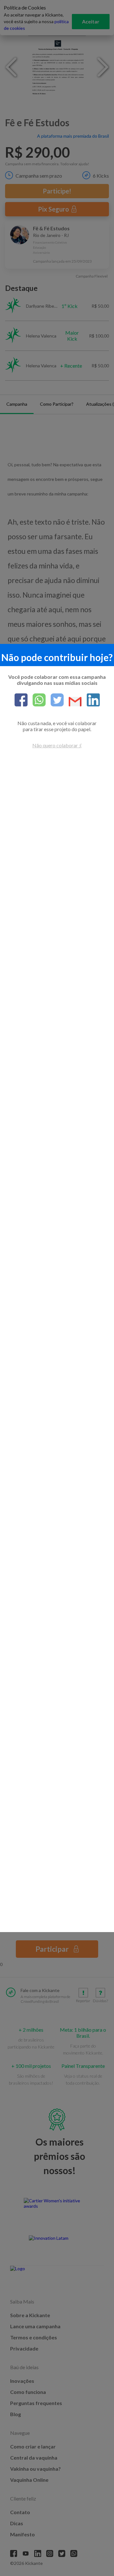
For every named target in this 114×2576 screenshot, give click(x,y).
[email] (73, 702)
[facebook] (21, 700)
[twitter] (55, 700)
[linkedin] (91, 700)
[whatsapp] (37, 700)
